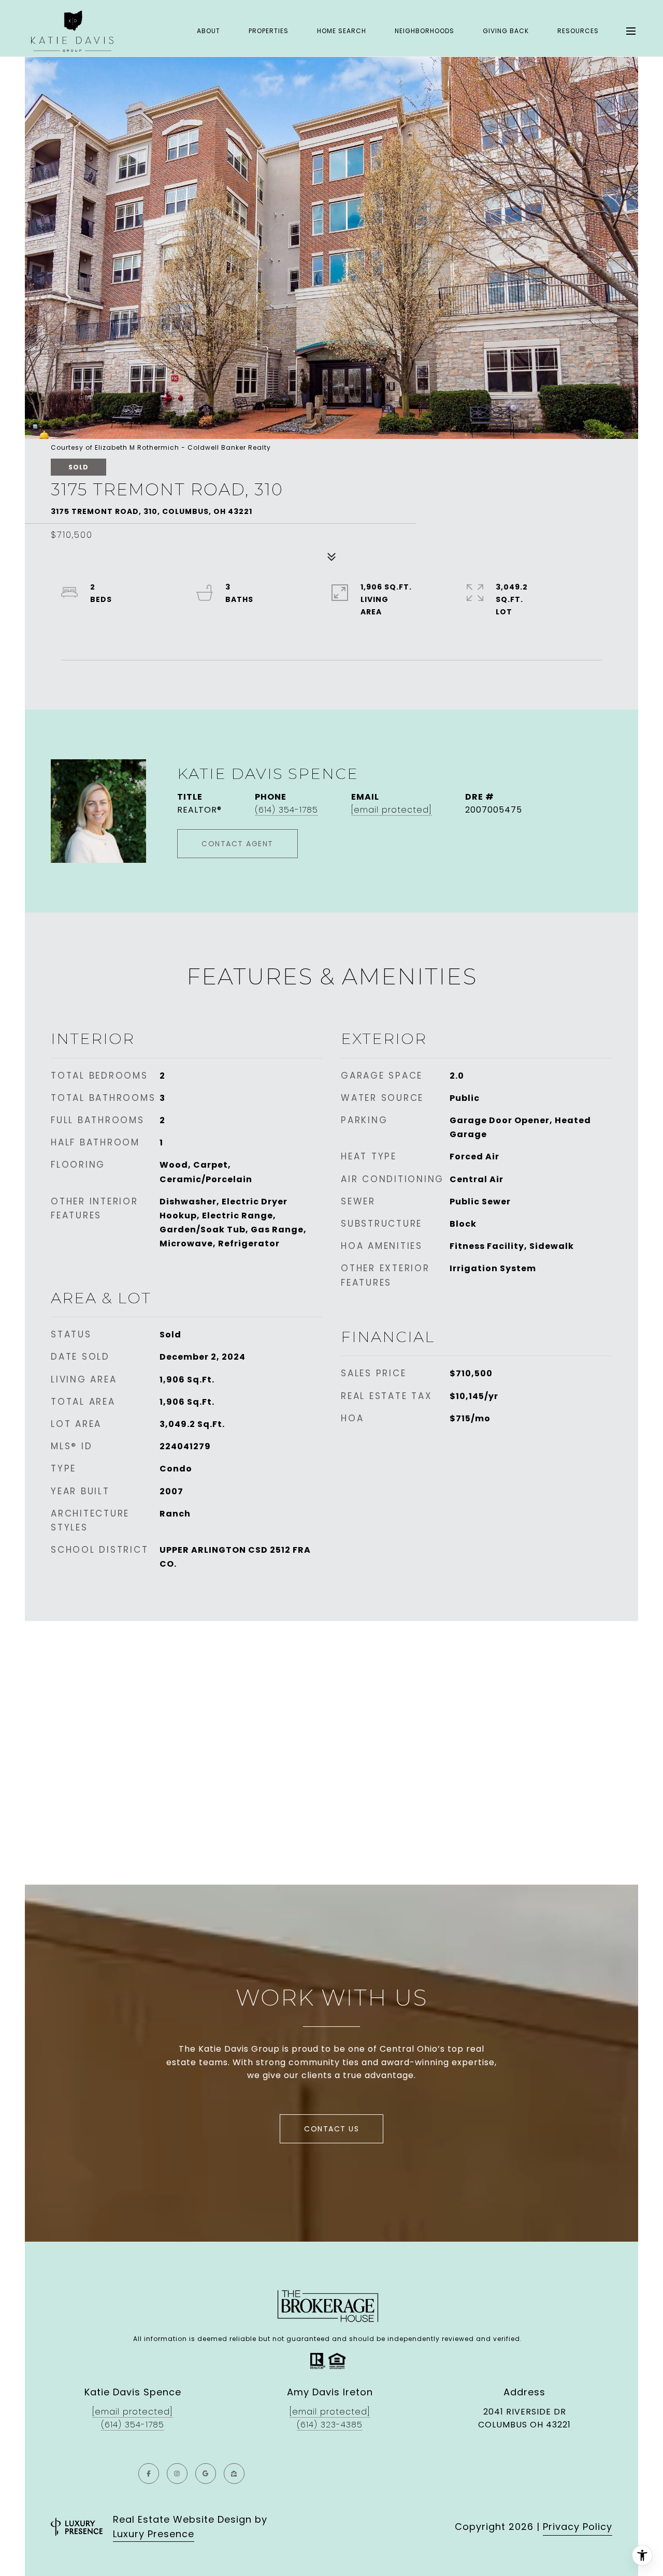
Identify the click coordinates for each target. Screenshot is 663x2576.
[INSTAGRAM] (177, 2474)
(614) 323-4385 (330, 2425)
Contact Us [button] (331, 2129)
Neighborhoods (424, 31)
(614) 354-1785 (286, 810)
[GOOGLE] (206, 2474)
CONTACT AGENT (237, 844)
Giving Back (506, 31)
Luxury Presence (154, 2534)
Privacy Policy (578, 2527)
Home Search (342, 31)
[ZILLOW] (234, 2474)
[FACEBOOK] (149, 2474)
